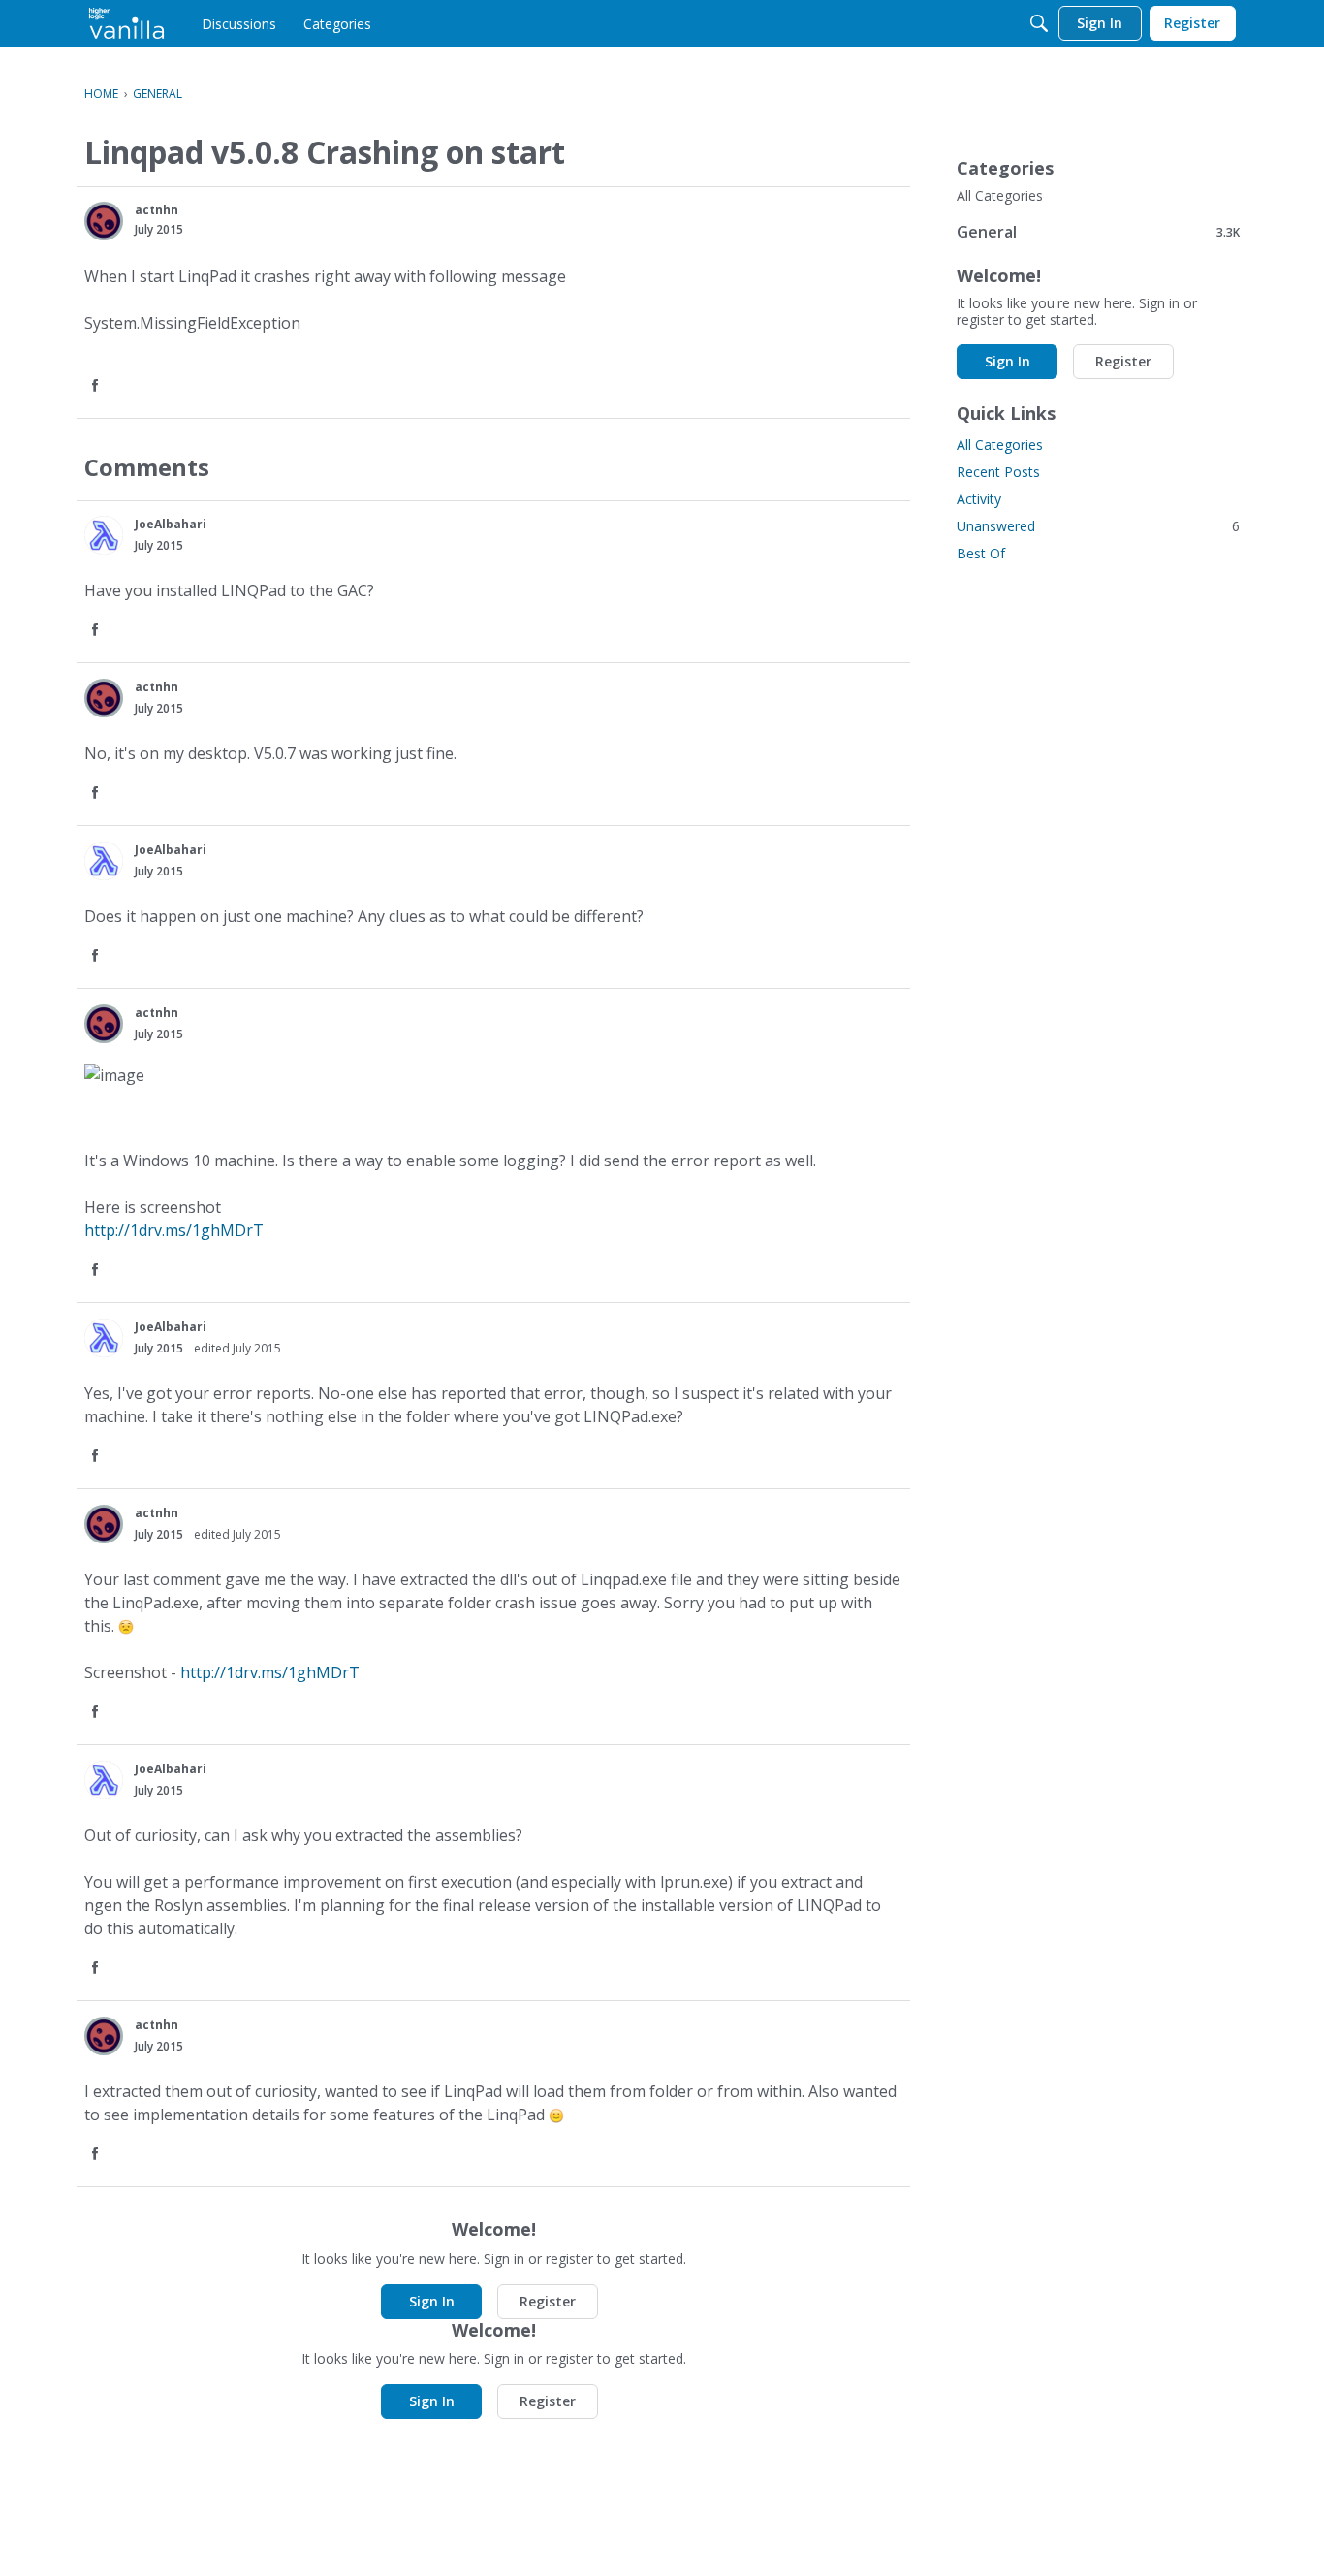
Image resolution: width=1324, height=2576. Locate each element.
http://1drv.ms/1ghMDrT (174, 1230)
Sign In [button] (432, 2301)
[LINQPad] (126, 23)
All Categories (1000, 196)
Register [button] (548, 2301)
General (1098, 231)
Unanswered (1098, 526)
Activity (979, 499)
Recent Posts (998, 472)
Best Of (981, 553)
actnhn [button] (157, 210)
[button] (104, 221)
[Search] (1039, 23)
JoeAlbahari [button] (171, 524)
